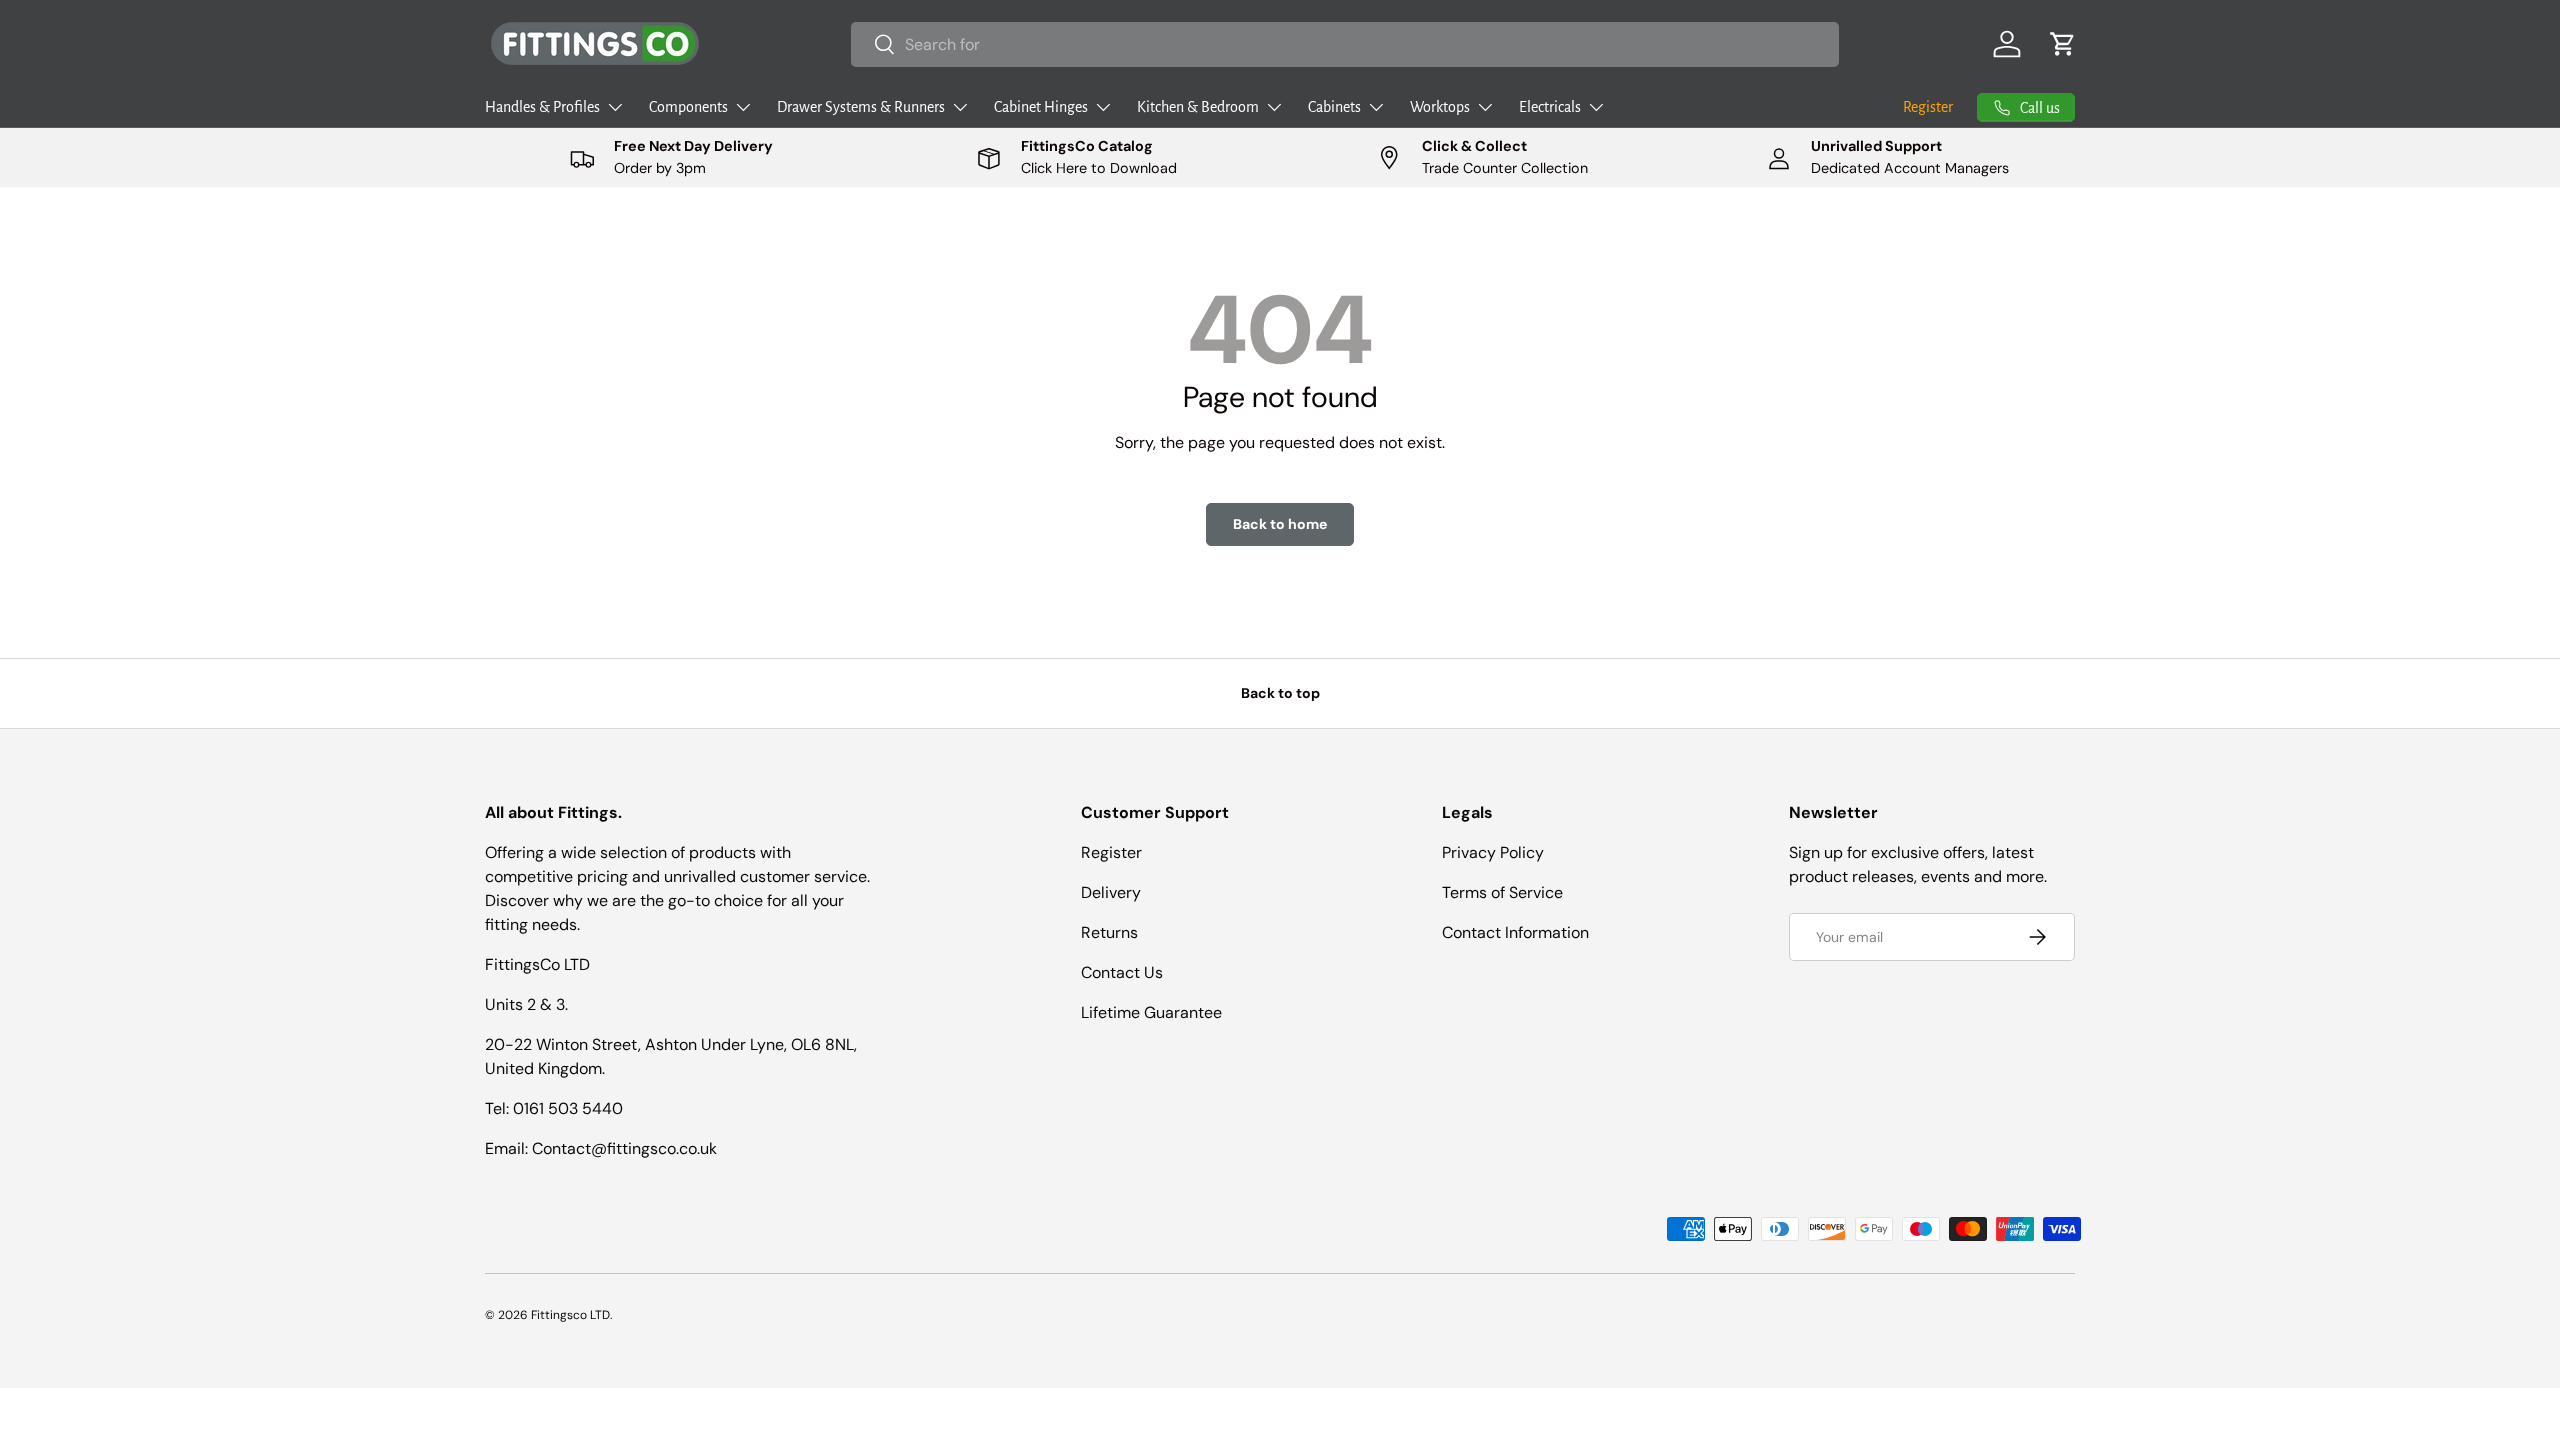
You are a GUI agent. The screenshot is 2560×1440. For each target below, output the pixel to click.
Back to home (1280, 524)
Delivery (1111, 892)
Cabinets (1334, 107)
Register (1928, 107)
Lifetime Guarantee (1151, 1012)
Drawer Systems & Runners (861, 107)
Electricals (1550, 107)
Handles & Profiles (542, 107)
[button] (2063, 44)
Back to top (1280, 693)
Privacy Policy (1493, 852)
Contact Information (1515, 932)
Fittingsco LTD (570, 1315)
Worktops (1440, 107)
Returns (1109, 932)
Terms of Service (1502, 892)
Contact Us (1122, 972)
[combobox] (1345, 44)
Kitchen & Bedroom (1198, 107)
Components (688, 107)
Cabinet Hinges (1041, 107)
